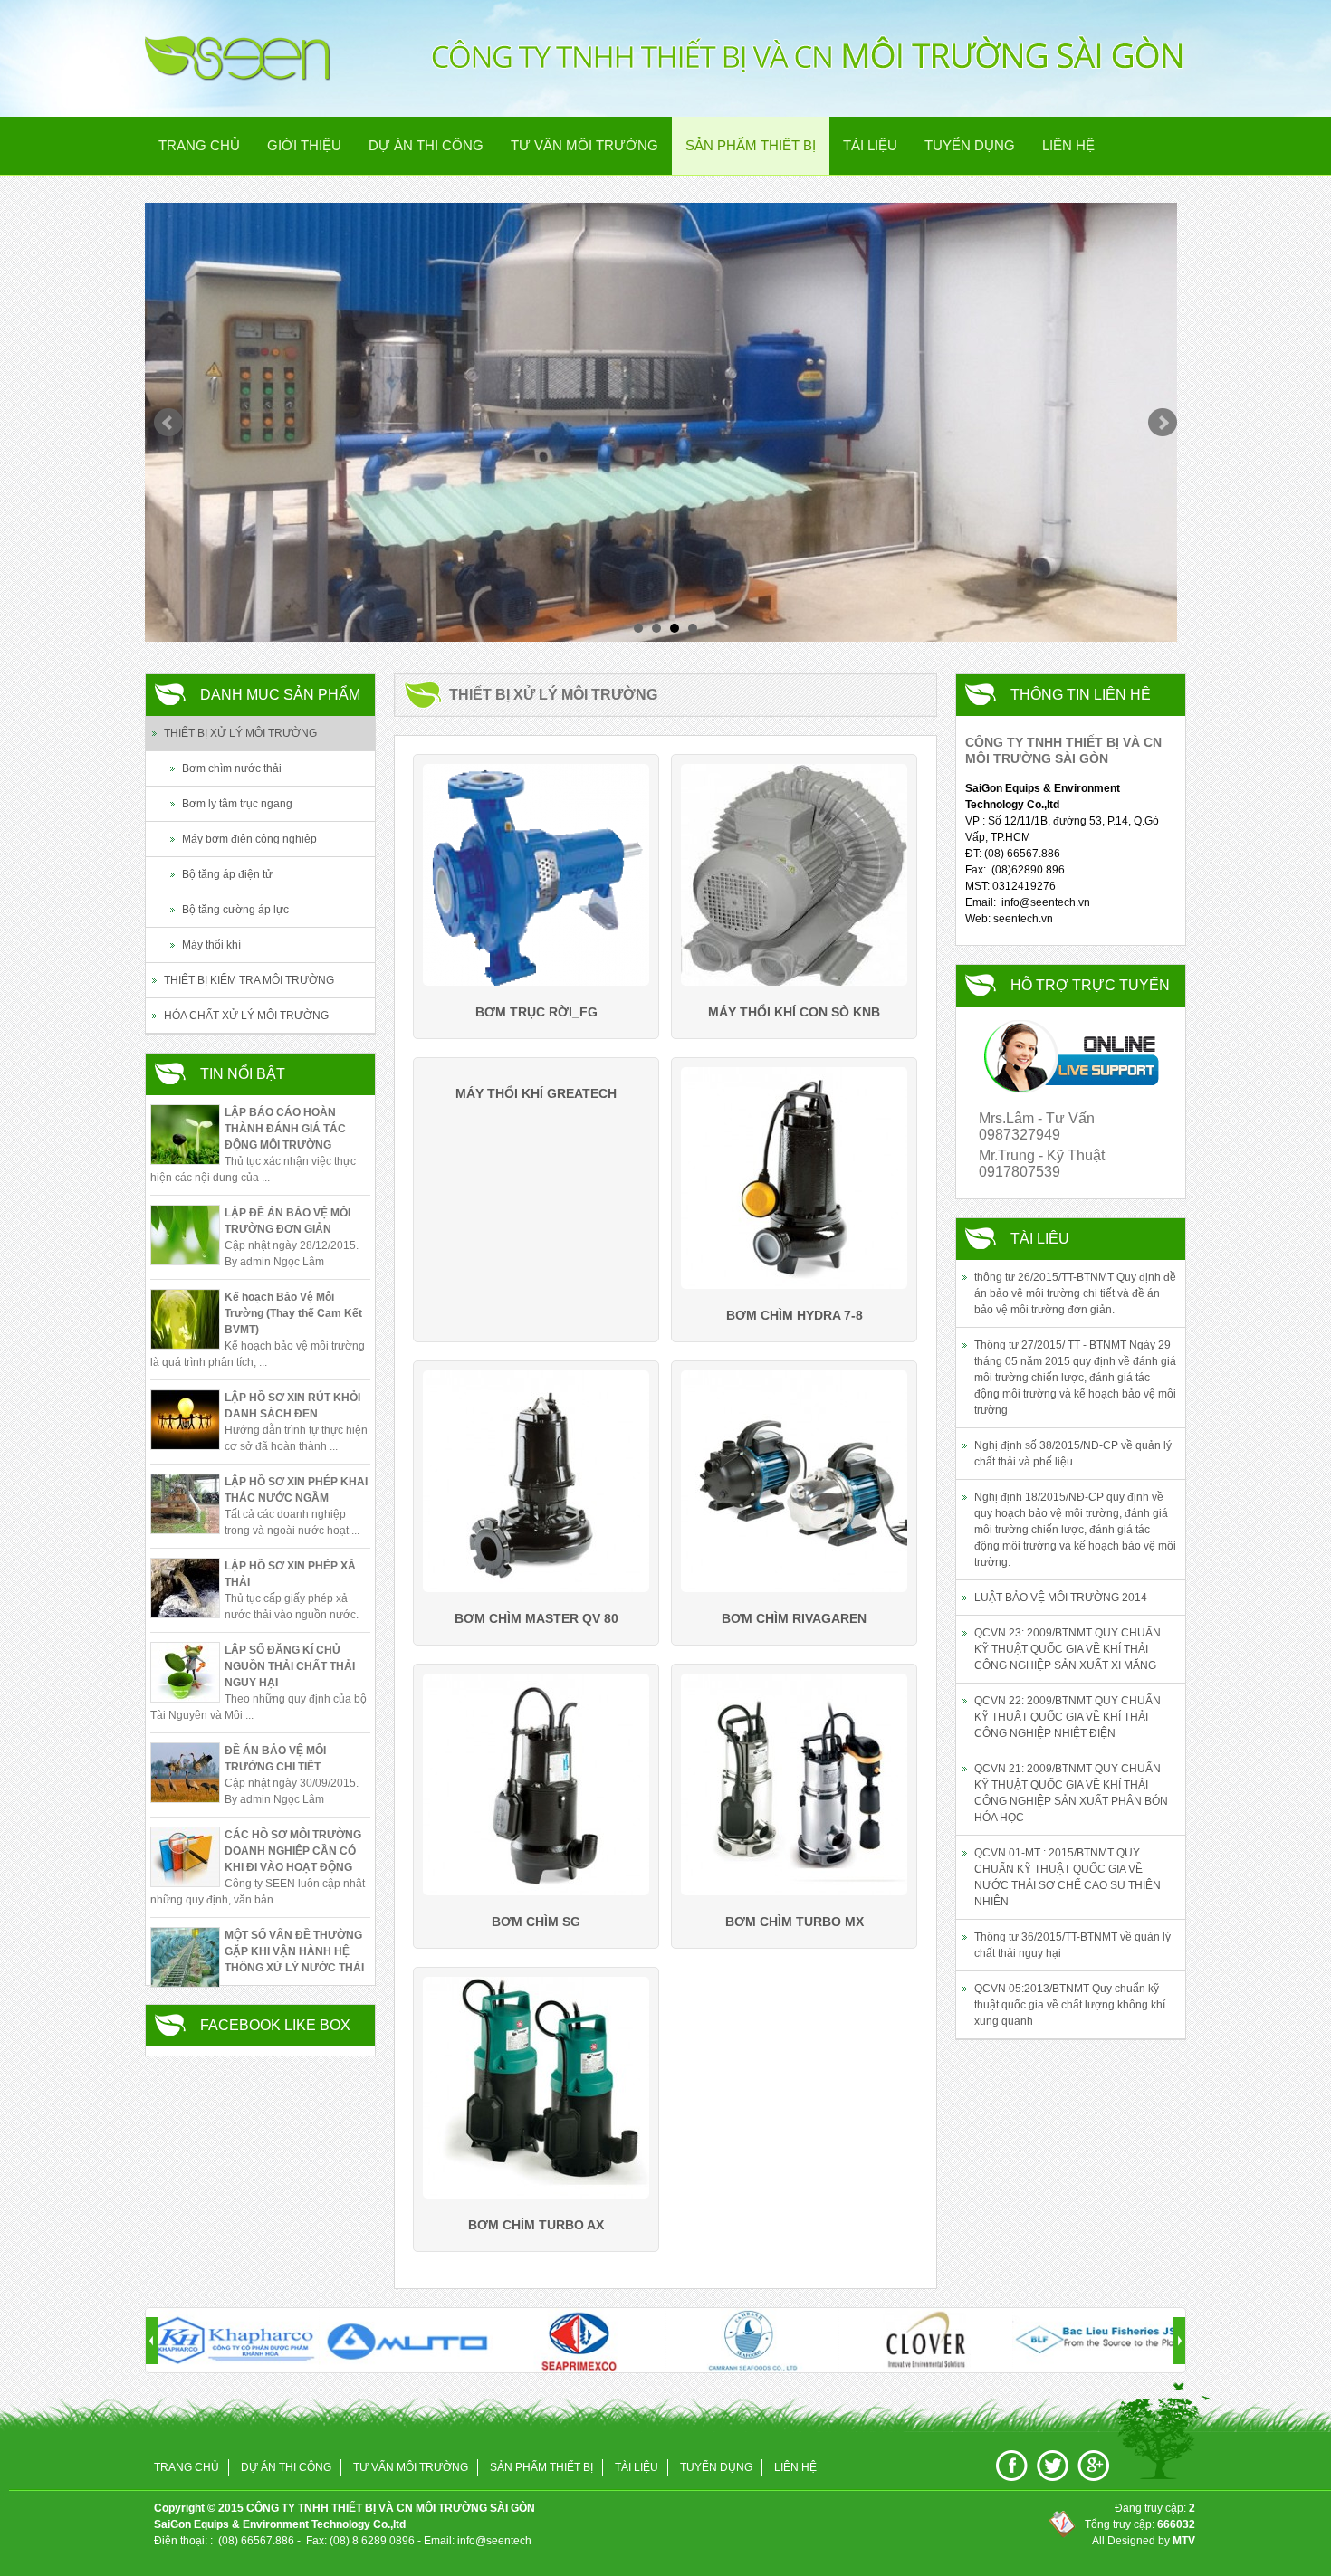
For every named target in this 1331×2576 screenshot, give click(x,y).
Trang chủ (199, 145)
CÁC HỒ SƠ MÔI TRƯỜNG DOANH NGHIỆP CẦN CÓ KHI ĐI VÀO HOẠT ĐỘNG (293, 1851)
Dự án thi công (426, 145)
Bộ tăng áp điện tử (227, 874)
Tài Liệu (870, 145)
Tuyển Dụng (970, 145)
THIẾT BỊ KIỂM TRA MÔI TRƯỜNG (249, 980)
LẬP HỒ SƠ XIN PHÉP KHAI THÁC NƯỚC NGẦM (296, 1490)
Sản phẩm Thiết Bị (751, 145)
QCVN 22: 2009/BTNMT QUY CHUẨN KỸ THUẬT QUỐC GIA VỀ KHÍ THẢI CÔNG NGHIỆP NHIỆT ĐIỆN (1068, 1717)
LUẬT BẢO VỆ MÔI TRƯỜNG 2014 (1061, 1598)
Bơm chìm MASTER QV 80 (536, 1618)
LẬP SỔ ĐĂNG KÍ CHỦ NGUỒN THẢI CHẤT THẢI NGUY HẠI (290, 1666)
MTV (1184, 2541)
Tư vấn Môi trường (584, 145)
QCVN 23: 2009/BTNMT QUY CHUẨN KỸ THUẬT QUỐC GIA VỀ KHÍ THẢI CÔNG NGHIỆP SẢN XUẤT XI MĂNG (1068, 1649)
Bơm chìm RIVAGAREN (794, 1618)
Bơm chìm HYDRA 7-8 (795, 1315)
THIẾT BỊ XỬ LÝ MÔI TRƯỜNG (240, 733)
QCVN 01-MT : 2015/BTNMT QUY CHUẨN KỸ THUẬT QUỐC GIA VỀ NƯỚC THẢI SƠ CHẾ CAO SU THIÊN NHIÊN (1068, 1877)
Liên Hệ (1068, 145)
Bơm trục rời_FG (536, 1012)
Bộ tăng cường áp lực (235, 910)
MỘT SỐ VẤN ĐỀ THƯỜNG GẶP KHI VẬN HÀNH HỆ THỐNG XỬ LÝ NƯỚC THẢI (294, 1951)
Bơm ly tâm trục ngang (237, 804)
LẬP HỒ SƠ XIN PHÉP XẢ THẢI (290, 1574)
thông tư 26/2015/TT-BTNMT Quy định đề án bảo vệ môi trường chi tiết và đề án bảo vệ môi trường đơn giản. (1075, 1293)
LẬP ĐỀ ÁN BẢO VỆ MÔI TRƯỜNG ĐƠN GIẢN (287, 1221)
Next (1163, 423)
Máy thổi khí (211, 945)
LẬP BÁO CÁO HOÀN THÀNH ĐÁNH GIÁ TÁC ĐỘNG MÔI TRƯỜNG (285, 1129)
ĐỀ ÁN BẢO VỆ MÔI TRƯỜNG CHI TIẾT (275, 1759)
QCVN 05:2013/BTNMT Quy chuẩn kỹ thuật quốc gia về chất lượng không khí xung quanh (1070, 2005)
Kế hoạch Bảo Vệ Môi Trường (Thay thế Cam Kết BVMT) (293, 1313)
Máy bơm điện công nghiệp (249, 839)
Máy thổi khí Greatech (536, 1093)
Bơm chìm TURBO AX (536, 2225)
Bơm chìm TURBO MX (795, 1922)
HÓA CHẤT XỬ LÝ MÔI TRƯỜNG (246, 1016)
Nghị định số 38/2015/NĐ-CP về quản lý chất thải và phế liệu (1073, 1454)
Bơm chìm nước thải (232, 768)
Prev (168, 423)
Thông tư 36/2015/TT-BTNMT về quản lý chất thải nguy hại (1072, 1945)
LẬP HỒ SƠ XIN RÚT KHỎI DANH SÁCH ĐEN (292, 1406)
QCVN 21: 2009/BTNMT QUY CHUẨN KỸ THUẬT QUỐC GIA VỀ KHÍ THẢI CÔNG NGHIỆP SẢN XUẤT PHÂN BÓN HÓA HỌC (1071, 1793)
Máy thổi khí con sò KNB (794, 1012)
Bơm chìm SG (536, 1922)
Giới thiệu (304, 145)
